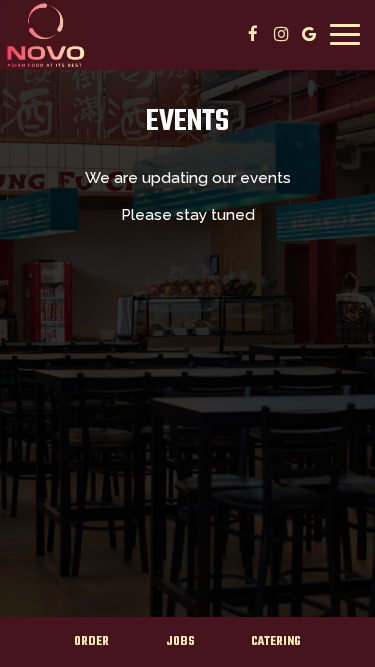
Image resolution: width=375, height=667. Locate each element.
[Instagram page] (281, 34)
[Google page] (309, 34)
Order (91, 642)
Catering (276, 642)
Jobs (180, 642)
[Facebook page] (253, 34)
